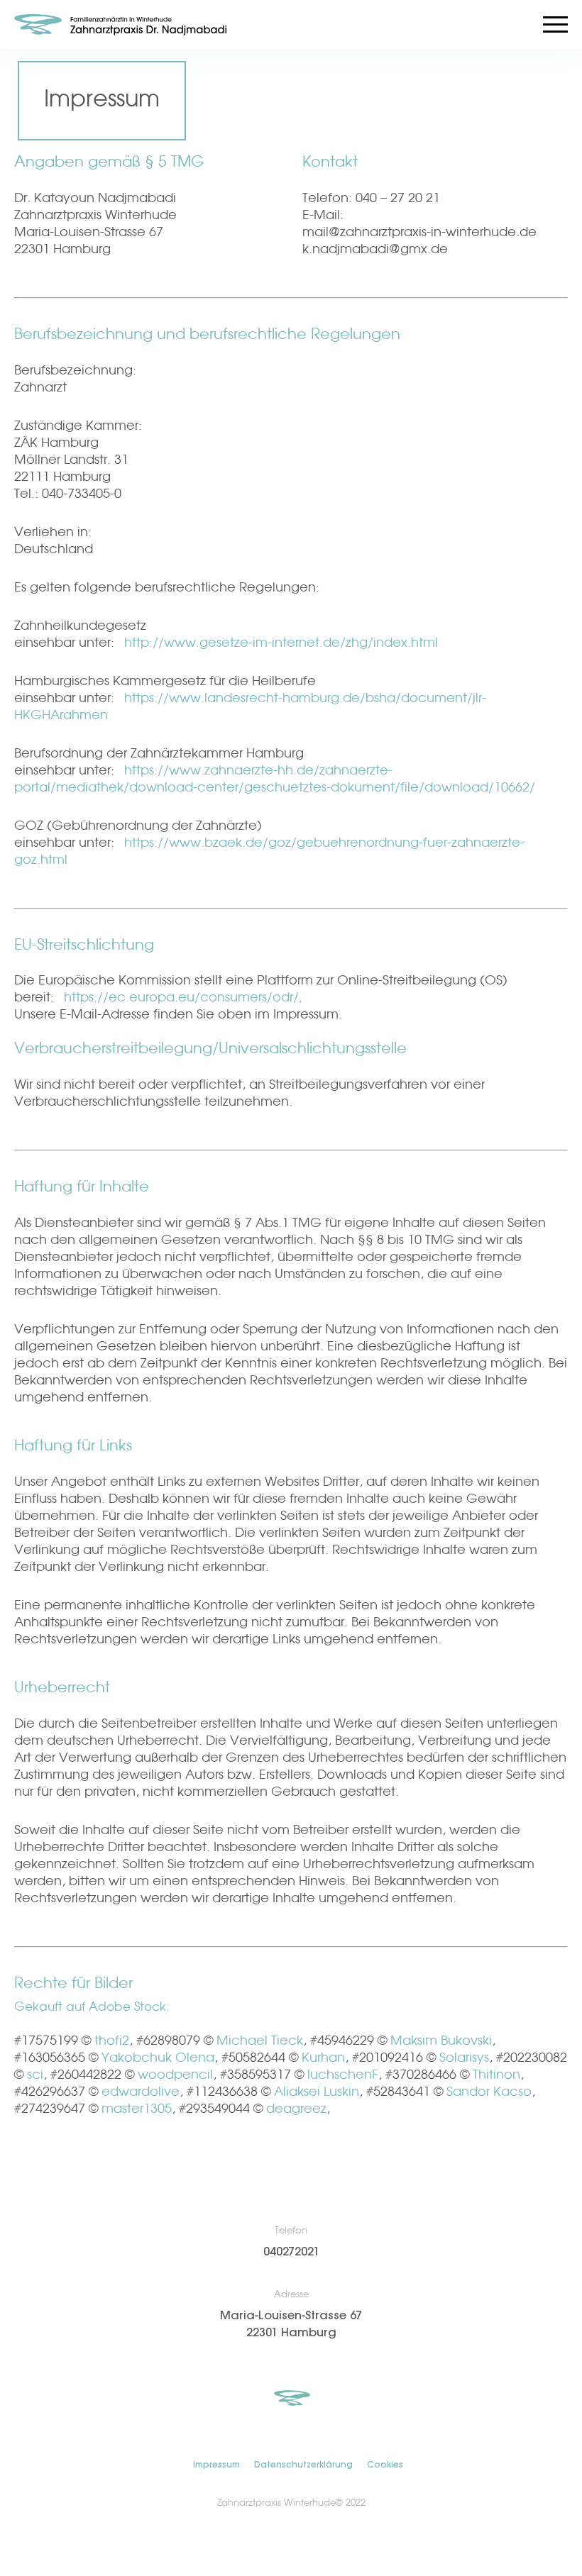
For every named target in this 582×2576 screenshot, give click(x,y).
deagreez (296, 2109)
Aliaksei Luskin (317, 2092)
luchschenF (343, 2075)
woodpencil (175, 2075)
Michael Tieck (260, 2041)
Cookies (385, 2465)
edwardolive (141, 2092)
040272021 (291, 2252)
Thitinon (496, 2075)
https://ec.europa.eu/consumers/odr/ (181, 998)
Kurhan (323, 2058)
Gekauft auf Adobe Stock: (92, 2008)
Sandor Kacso (489, 2092)
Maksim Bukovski (441, 2041)
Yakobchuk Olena (158, 2058)
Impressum (216, 2465)
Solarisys (464, 2058)
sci (35, 2075)
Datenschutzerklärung (303, 2465)
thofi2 (112, 2041)
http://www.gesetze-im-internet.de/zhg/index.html (281, 643)
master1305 (137, 2109)
